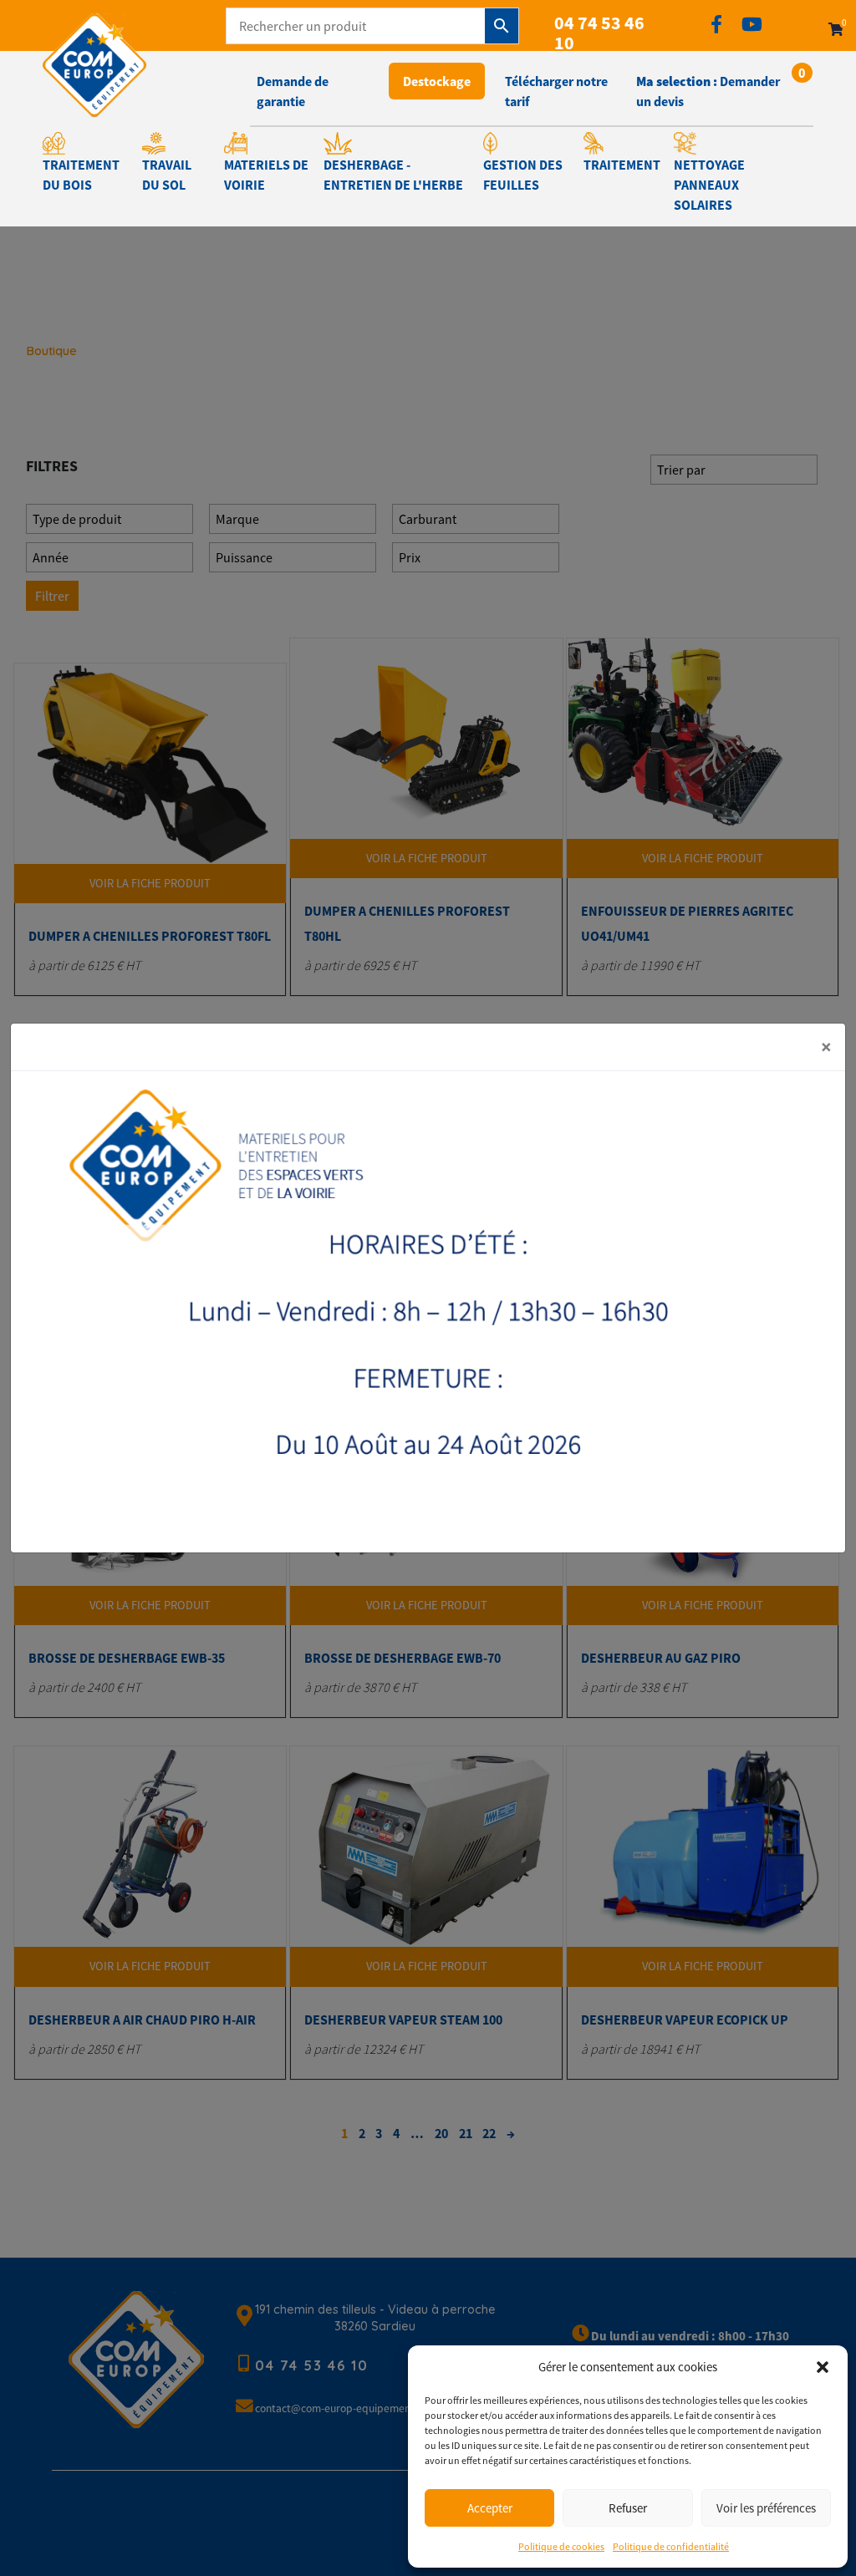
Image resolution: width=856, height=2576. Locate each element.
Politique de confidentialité (671, 2546)
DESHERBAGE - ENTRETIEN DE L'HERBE (393, 175)
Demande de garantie (293, 91)
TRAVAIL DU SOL (167, 175)
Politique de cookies (561, 2546)
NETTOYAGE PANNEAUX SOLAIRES (709, 185)
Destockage (437, 81)
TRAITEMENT (622, 165)
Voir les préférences (766, 2508)
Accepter (490, 2508)
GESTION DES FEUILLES (523, 175)
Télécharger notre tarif (556, 91)
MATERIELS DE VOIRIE (266, 175)
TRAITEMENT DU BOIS (81, 175)
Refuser (628, 2508)
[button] (823, 2367)
